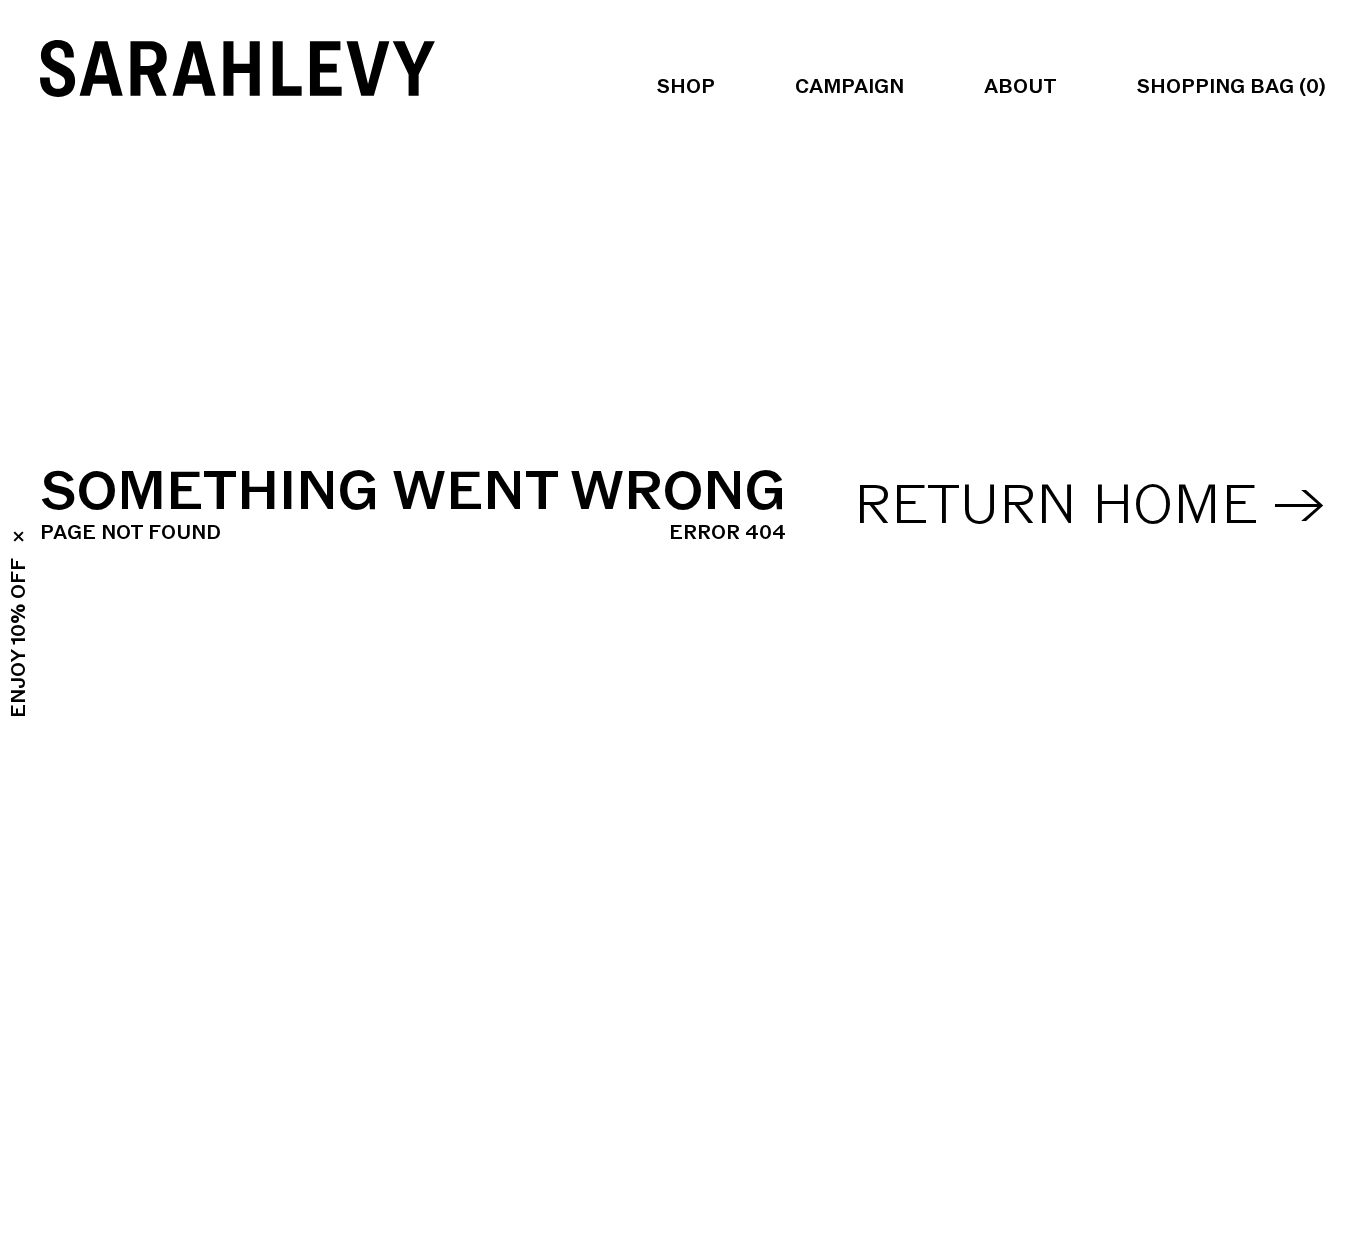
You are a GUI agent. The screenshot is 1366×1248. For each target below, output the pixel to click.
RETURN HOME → (1090, 506)
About (1020, 87)
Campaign (849, 87)
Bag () (1231, 87)
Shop (686, 87)
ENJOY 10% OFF (19, 638)
